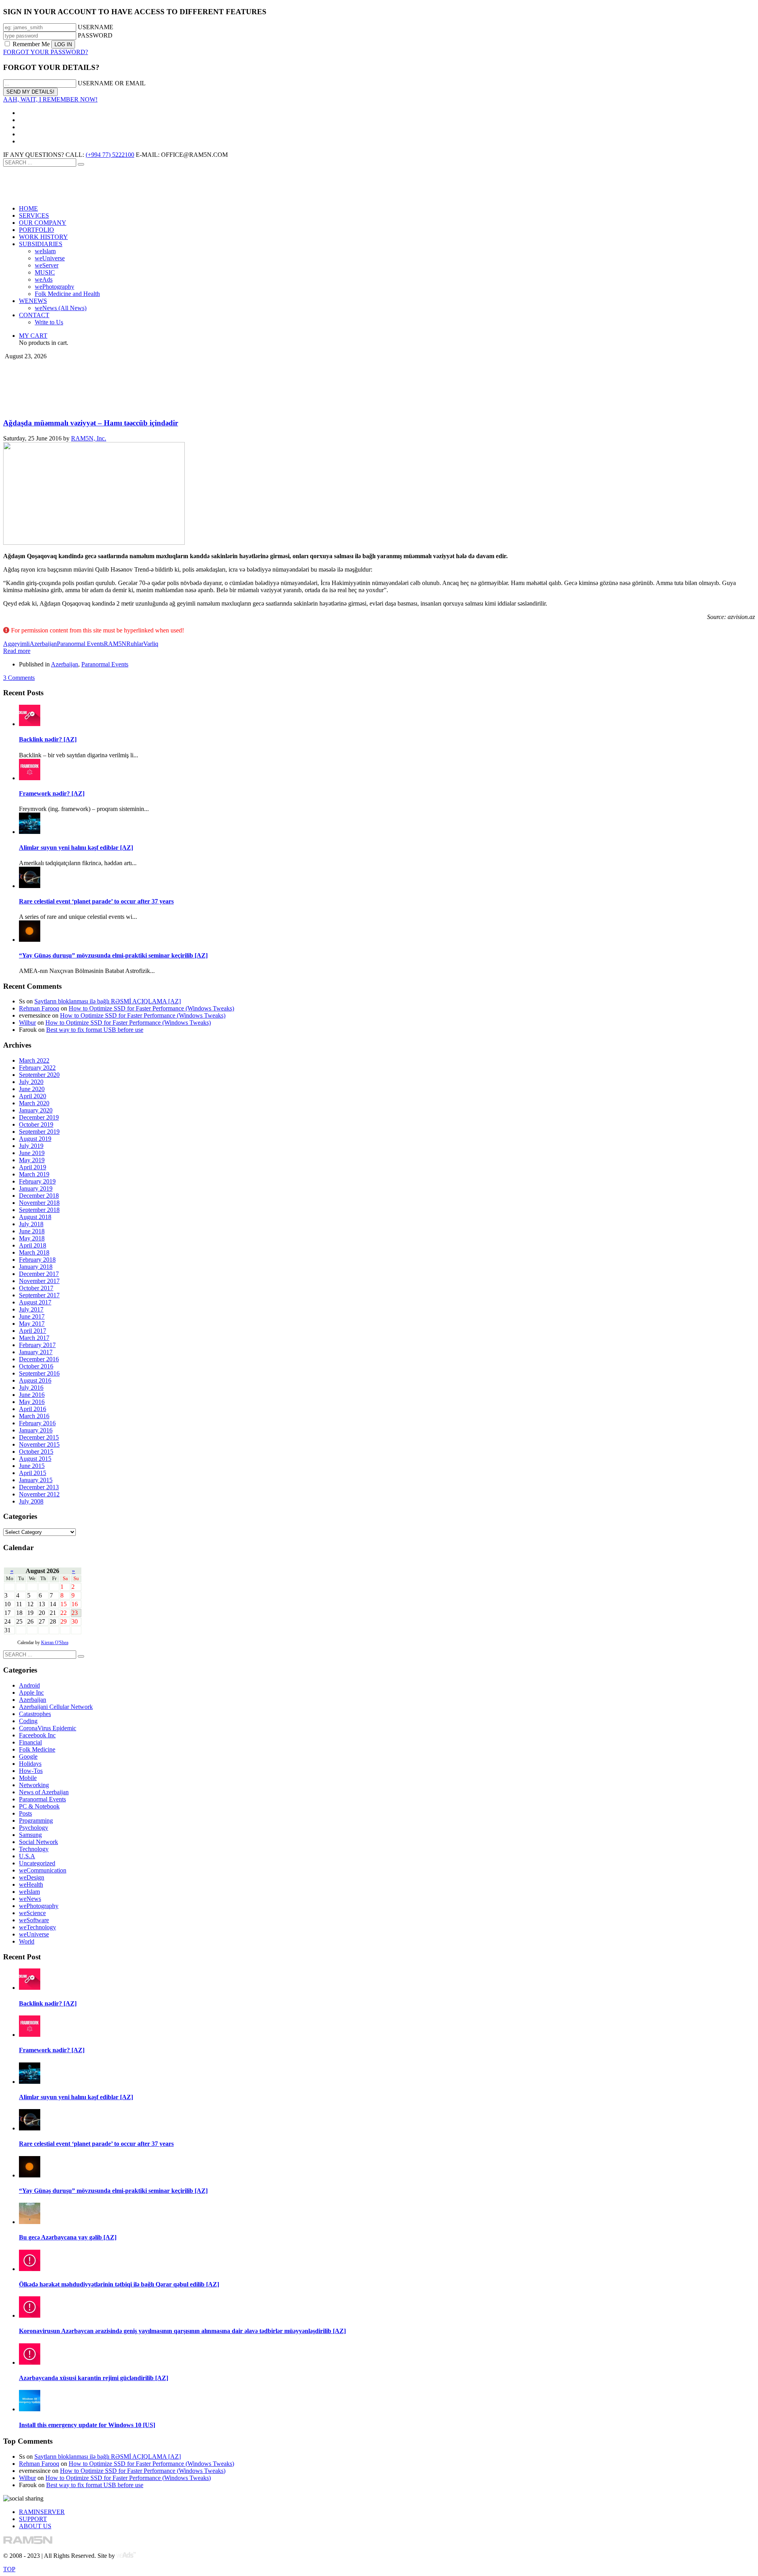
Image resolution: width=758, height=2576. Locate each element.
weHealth (31, 1884)
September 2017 (39, 1295)
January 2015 (36, 1480)
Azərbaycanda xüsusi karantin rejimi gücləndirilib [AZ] (94, 2378)
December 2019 (39, 1117)
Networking (34, 1785)
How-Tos (31, 1771)
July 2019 (31, 1146)
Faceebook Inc (37, 1735)
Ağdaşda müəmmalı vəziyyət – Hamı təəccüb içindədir (91, 423)
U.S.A (27, 1856)
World (27, 1941)
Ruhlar (135, 644)
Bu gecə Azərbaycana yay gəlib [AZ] (68, 2237)
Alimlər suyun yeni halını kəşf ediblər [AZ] (76, 848)
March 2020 (34, 1103)
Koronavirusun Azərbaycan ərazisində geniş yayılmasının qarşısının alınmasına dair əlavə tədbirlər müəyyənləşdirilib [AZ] (182, 2331)
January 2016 (36, 1430)
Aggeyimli (16, 644)
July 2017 (31, 1309)
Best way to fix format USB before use (95, 1030)
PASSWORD (95, 35)
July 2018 (31, 1224)
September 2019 (39, 1132)
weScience (32, 1913)
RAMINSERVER (42, 2512)
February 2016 (37, 1423)
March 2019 (34, 1174)
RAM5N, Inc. (89, 438)
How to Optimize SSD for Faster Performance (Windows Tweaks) (151, 1008)
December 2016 (39, 1359)
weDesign (32, 1877)
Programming (36, 1821)
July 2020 (31, 1082)
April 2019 (33, 1167)
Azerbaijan (43, 644)
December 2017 (39, 1274)
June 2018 (32, 1231)
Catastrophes (35, 1714)
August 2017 (35, 1302)
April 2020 (33, 1096)
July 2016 (31, 1388)
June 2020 (32, 1089)
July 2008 (31, 1501)
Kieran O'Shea (55, 1643)
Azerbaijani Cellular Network (56, 1707)
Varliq (151, 644)
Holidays (30, 1764)
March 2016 (34, 1416)
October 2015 (36, 1452)
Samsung (30, 1835)
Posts (25, 1813)
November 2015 (39, 1444)
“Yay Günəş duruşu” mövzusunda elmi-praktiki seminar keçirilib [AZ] (113, 955)
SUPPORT (33, 2519)
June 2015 (32, 1466)
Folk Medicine (37, 1749)
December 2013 (39, 1487)
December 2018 (39, 1196)
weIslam (29, 1892)
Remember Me (31, 44)
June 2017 (32, 1316)
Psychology (34, 1828)
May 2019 (32, 1160)
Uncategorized (37, 1863)
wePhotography (39, 1906)
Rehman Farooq (39, 1008)
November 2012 (39, 1494)
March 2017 (34, 1338)
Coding (28, 1721)
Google (28, 1757)
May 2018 (32, 1238)
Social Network (38, 1842)
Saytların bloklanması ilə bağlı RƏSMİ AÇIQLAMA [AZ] (108, 1001)
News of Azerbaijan (44, 1792)
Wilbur (27, 1023)
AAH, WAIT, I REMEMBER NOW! (50, 99)
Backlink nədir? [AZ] (48, 739)
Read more (17, 651)
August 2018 (35, 1217)
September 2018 (39, 1210)
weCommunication (43, 1870)
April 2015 (33, 1473)
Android (29, 1685)
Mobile (28, 1778)
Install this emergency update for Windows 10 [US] (87, 2425)
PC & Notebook (39, 1806)
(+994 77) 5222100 (110, 155)
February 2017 (37, 1345)
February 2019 (37, 1181)
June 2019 (32, 1153)
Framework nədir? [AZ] (52, 793)
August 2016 (35, 1380)
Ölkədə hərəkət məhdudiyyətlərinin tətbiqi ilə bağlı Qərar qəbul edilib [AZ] (119, 2284)
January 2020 (36, 1110)
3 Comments (19, 678)
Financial (30, 1742)
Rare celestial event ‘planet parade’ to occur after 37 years (96, 901)
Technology (34, 1849)
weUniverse (34, 1934)
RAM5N (115, 644)
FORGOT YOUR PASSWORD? (46, 52)
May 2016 (32, 1402)
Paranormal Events (80, 644)
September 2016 (39, 1373)
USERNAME (96, 27)
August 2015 (35, 1459)
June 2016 (32, 1395)
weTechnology (38, 1927)
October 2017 (36, 1288)
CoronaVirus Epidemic (48, 1728)
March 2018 (34, 1252)
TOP (9, 2569)
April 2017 (33, 1331)
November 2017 (39, 1281)
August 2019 (35, 1139)
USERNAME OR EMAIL (112, 83)
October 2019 (36, 1124)
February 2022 (37, 1068)
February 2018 (37, 1260)
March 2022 (34, 1060)
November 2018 (39, 1203)
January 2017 (36, 1352)
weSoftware (34, 1920)
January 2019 (36, 1188)
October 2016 (36, 1366)
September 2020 (39, 1075)
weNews (30, 1899)
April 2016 (33, 1409)
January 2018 (36, 1267)
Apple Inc (31, 1693)
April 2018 (33, 1245)
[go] (81, 164)
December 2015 (39, 1437)
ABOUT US (35, 2526)
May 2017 (32, 1324)
